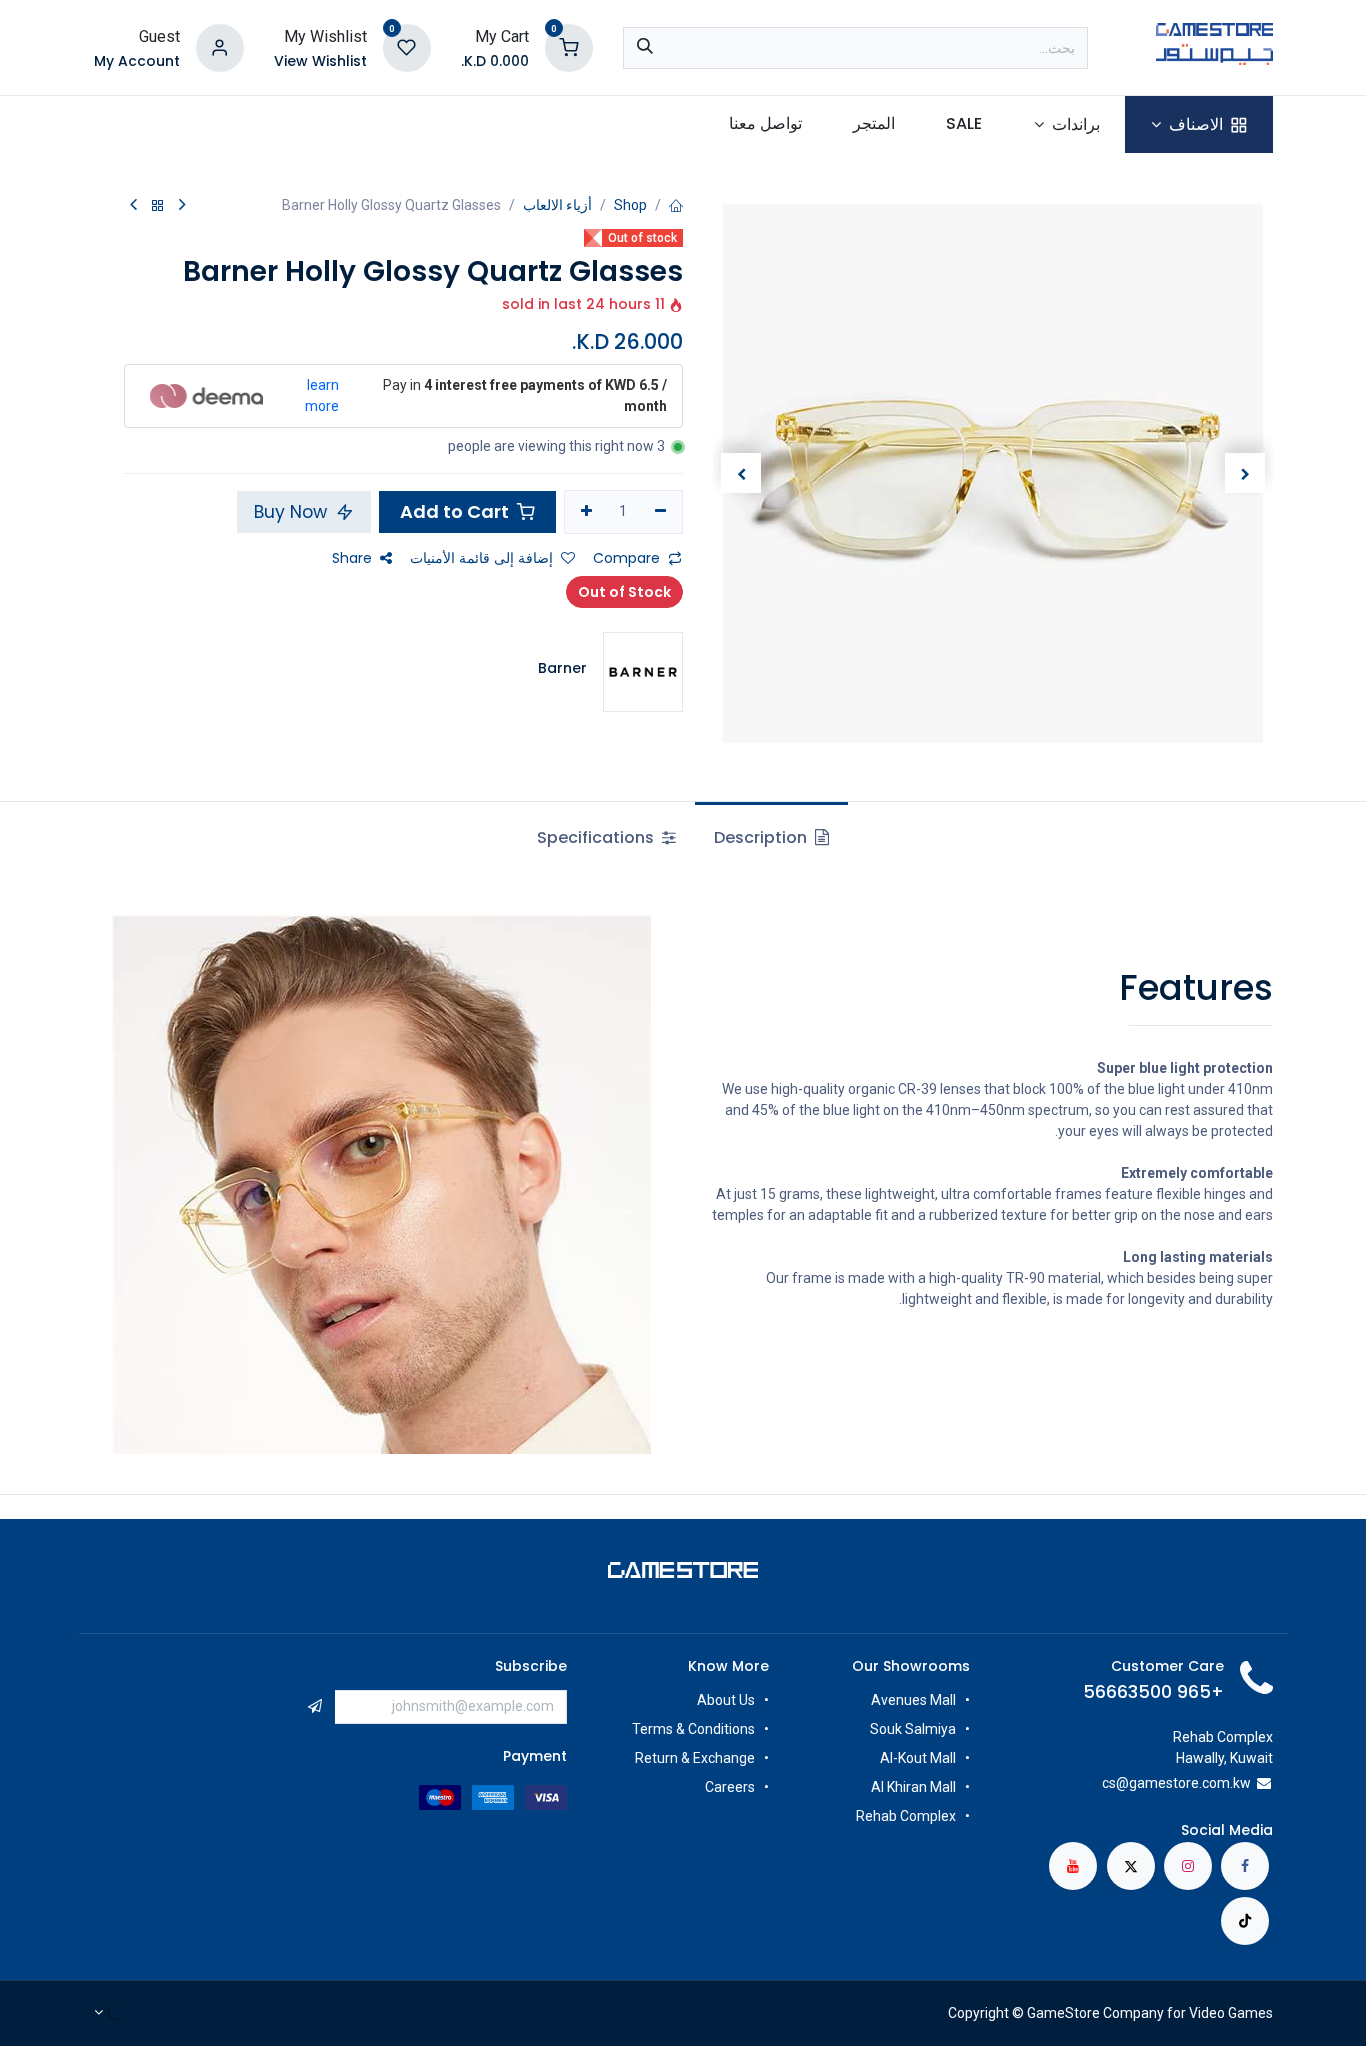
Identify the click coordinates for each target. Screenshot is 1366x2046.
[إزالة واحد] (660, 512)
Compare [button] (626, 558)
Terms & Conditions (693, 1729)
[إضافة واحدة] (586, 512)
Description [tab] (762, 837)
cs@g (1119, 1783)
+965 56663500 (1153, 1692)
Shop (630, 205)
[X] (1131, 1866)
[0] (569, 46)
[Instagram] (1188, 1866)
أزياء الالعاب (557, 205)
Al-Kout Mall (918, 1758)
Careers (728, 1787)
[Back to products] (158, 206)
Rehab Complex (906, 1816)
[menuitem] (1198, 124)
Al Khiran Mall (913, 1787)
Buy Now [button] (293, 512)
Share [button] (352, 558)
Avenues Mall (913, 1700)
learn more (322, 395)
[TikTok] (1245, 1921)
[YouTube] (1073, 1866)
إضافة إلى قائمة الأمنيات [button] (481, 558)
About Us (726, 1700)
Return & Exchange (695, 1758)
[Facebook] (1245, 1866)
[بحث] (645, 48)
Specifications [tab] (597, 837)
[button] (1245, 473)
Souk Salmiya (911, 1729)
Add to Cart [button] (456, 511)
